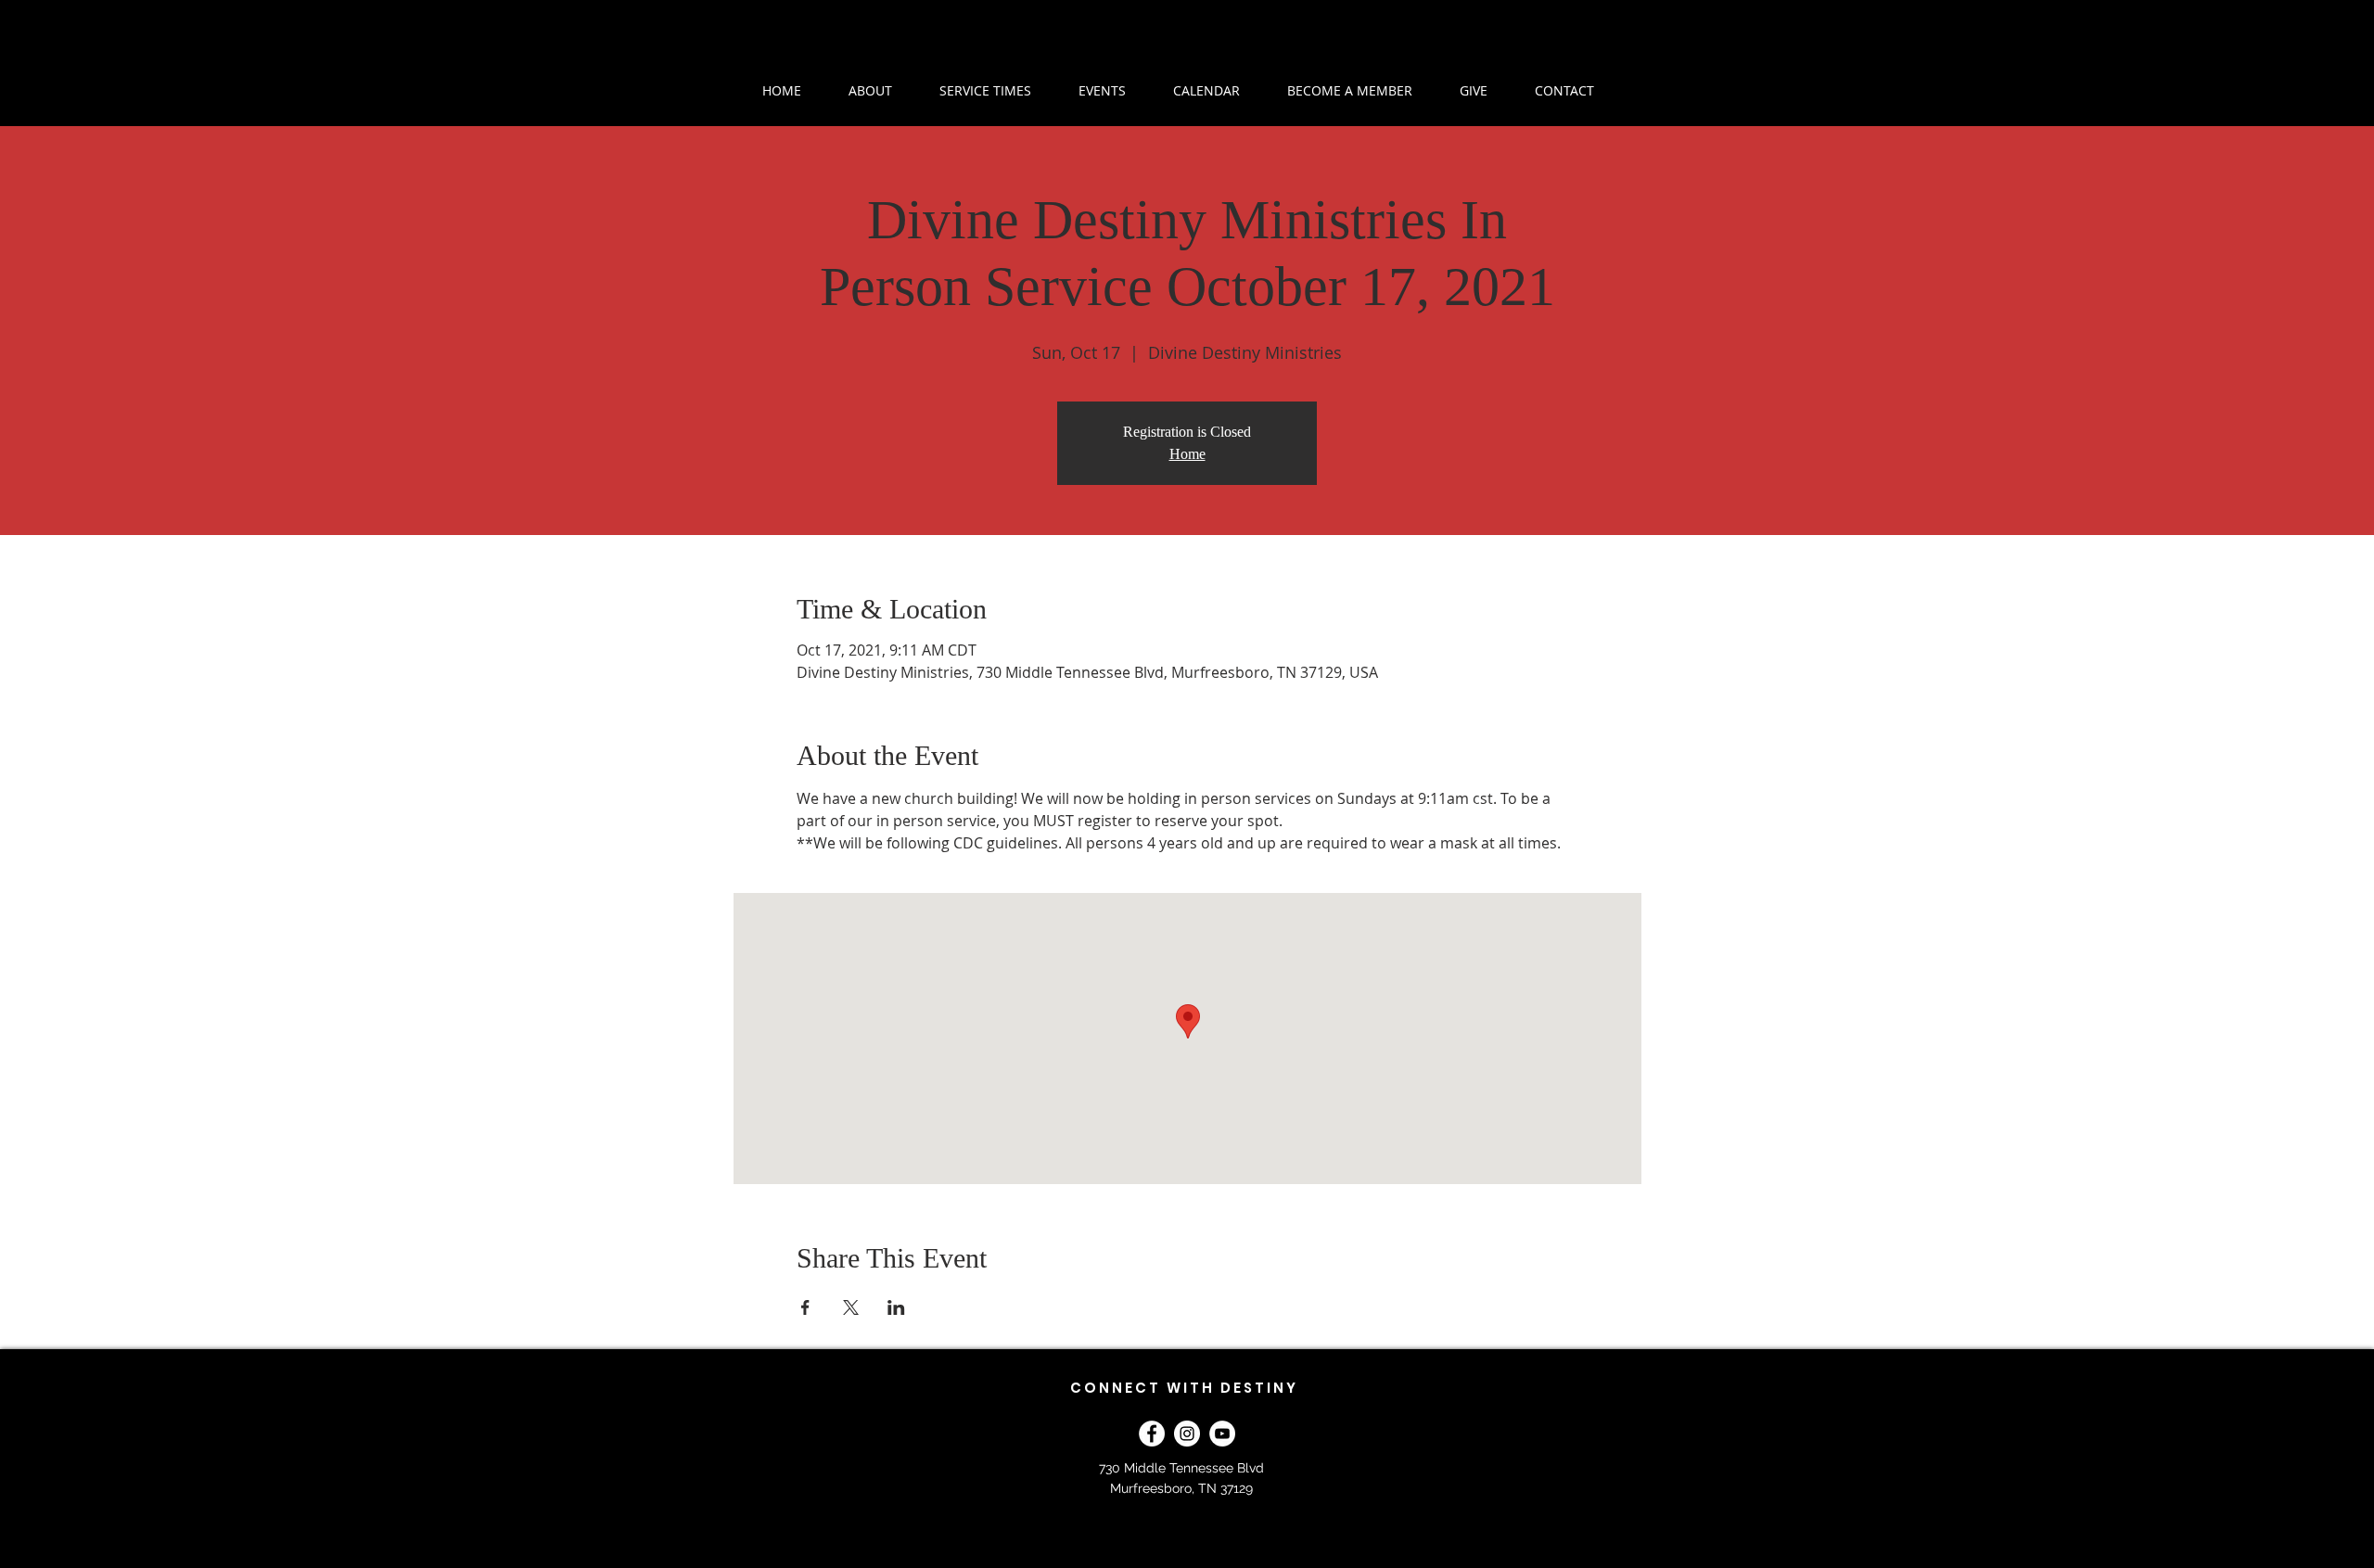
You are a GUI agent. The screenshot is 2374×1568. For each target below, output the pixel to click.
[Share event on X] (851, 1307)
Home (1187, 454)
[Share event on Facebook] (805, 1307)
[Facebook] (1152, 1434)
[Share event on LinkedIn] (896, 1307)
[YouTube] (1222, 1434)
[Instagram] (1187, 1434)
